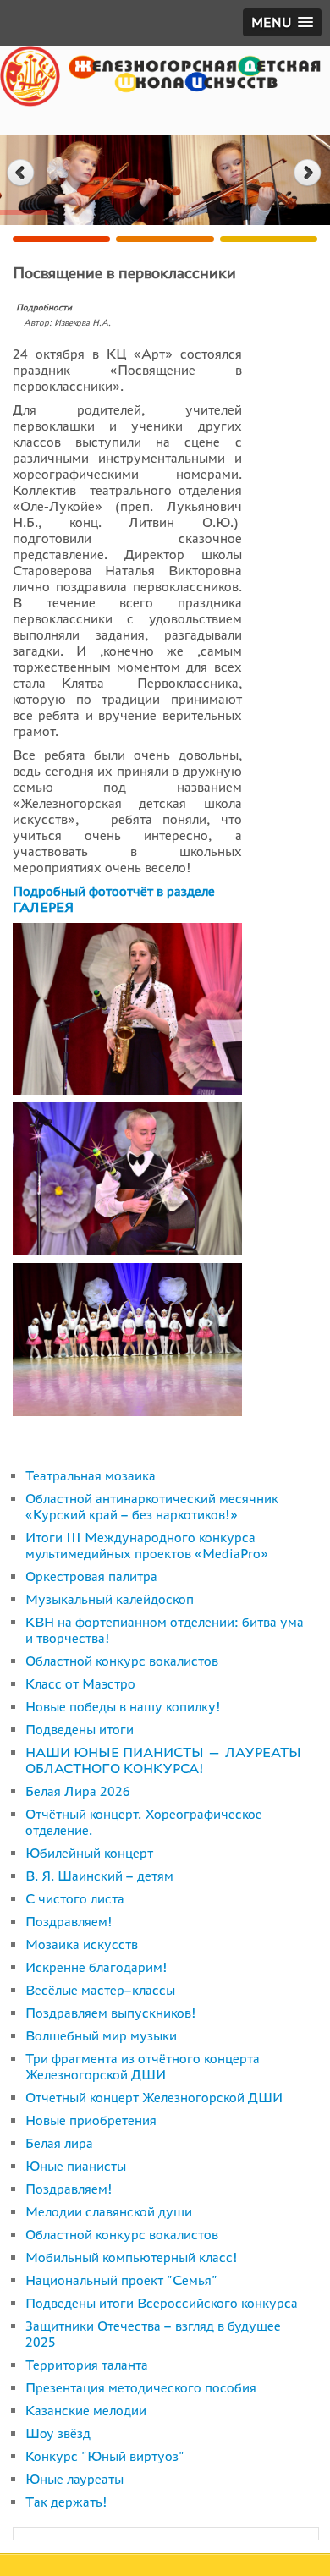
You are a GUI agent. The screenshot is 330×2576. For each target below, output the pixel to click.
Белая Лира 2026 (78, 1791)
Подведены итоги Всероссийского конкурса (162, 2303)
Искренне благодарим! (96, 1967)
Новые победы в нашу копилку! (123, 1707)
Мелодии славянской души (109, 2212)
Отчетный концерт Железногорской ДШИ (154, 2098)
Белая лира (59, 2143)
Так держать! (66, 2502)
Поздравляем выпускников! (111, 2013)
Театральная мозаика (91, 1476)
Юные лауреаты (74, 2479)
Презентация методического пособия (141, 2388)
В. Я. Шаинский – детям (99, 1876)
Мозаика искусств (82, 1944)
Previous (21, 173)
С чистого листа (75, 1899)
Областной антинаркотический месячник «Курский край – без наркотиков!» (152, 1507)
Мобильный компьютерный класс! (132, 2257)
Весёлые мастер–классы (100, 1990)
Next (309, 173)
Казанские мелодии (86, 2411)
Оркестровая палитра (91, 1576)
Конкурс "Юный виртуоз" (105, 2456)
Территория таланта (87, 2365)
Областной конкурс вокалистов (122, 1661)
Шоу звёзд (58, 2433)
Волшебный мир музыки (101, 2036)
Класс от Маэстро (80, 1684)
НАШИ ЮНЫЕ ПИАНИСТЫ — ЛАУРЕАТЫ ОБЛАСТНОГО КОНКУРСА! (163, 1760)
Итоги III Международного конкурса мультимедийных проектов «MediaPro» (147, 1546)
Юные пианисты (76, 2166)
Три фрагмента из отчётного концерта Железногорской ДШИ (143, 2067)
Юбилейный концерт (89, 1853)
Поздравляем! (69, 1922)
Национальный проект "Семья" (121, 2280)
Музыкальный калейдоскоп (110, 1599)
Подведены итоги (80, 1730)
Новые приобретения (91, 2120)
